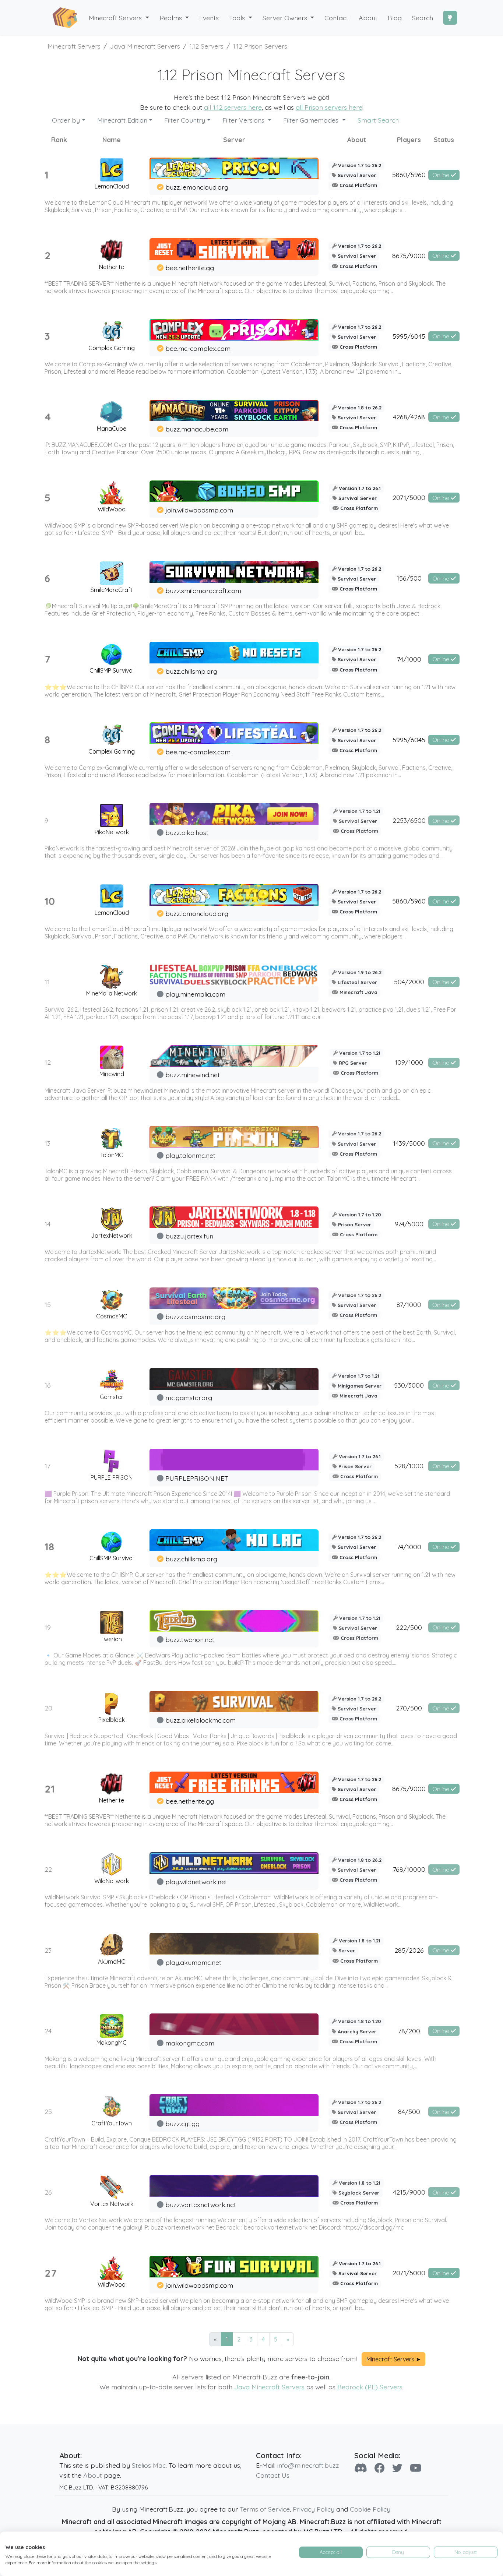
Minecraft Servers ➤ (393, 2359)
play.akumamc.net (193, 1962)
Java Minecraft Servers (269, 2387)
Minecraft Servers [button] (116, 18)
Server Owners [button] (286, 18)
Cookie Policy (370, 2509)
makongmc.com (190, 2043)
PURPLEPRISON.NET (197, 1478)
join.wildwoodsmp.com (199, 510)
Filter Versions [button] (244, 120)
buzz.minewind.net (193, 1075)
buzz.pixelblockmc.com (201, 1720)
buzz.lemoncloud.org (197, 187)
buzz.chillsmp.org (191, 671)
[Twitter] (397, 2468)
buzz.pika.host (187, 832)
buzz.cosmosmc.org (195, 1317)
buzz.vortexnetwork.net (201, 2205)
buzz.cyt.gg (182, 2124)
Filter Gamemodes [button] (312, 120)
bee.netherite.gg (190, 268)
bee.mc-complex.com (198, 348)
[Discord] (361, 2468)
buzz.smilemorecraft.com (203, 591)
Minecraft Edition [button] (122, 120)
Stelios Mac (149, 2465)
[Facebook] (380, 2468)
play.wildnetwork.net (196, 1882)
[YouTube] (416, 2468)
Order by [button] (66, 120)
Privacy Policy (314, 2509)
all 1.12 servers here (233, 107)
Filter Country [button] (185, 120)
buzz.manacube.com (197, 429)
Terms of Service (265, 2509)
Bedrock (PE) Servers (370, 2387)
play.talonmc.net (190, 1155)
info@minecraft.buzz (308, 2465)
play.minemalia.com (195, 994)
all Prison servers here (329, 107)
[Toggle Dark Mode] (450, 18)
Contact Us (273, 2475)
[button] (174, 18)
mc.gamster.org (189, 1398)
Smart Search (378, 120)
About (93, 2475)
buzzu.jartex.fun (189, 1236)
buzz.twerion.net (190, 1639)
